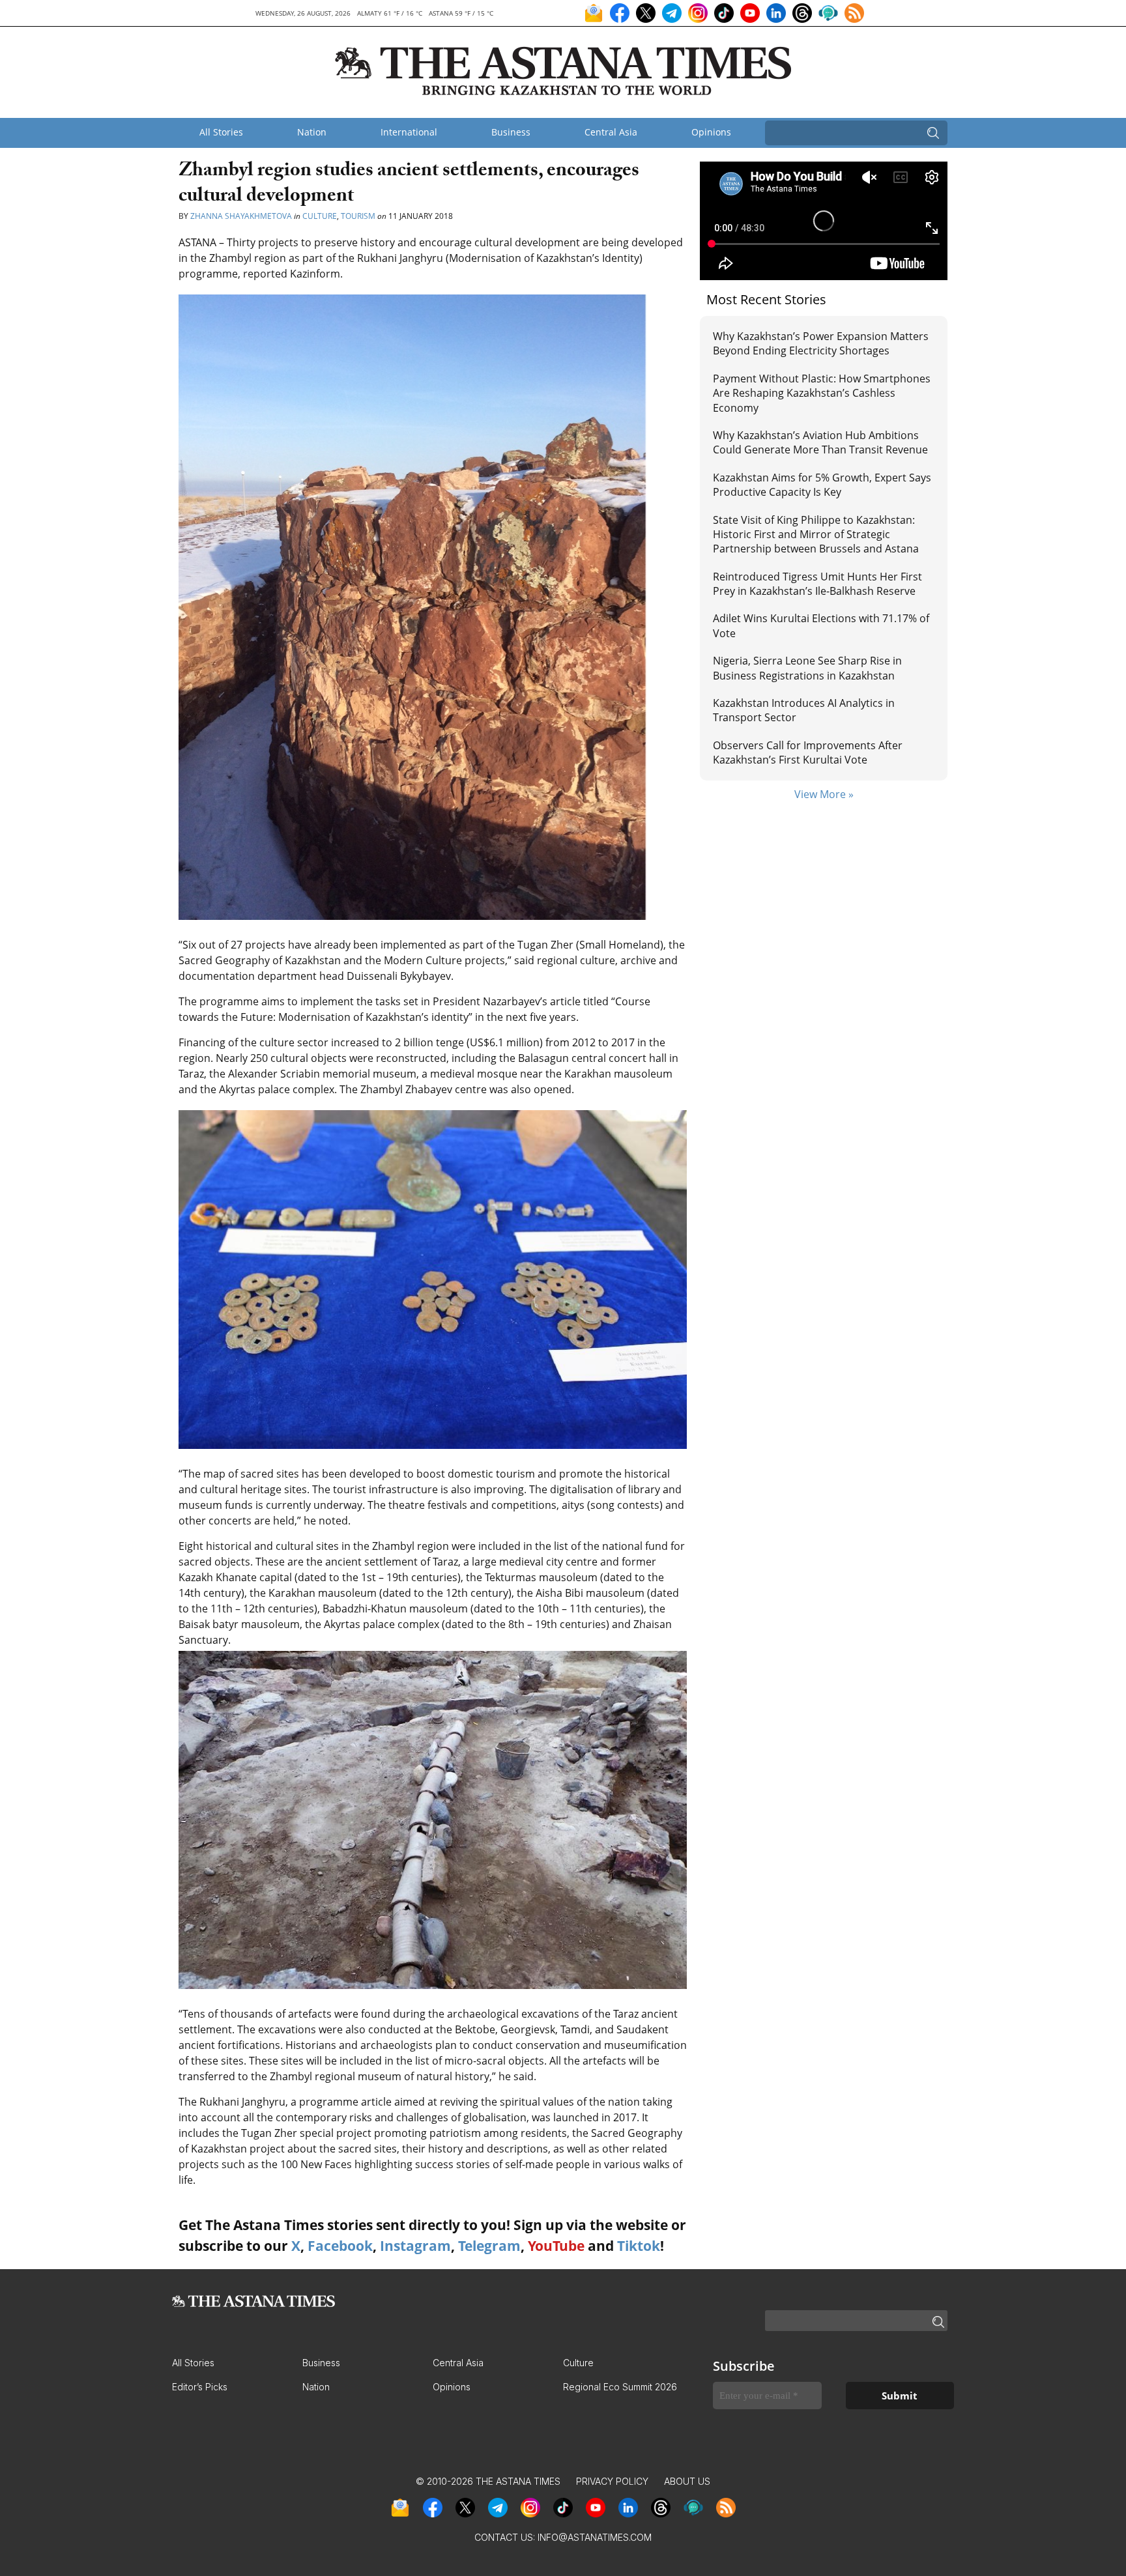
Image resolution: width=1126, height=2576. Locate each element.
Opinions (711, 132)
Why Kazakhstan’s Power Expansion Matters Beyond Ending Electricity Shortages (821, 343)
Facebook (340, 2246)
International (409, 132)
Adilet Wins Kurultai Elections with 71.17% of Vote (821, 625)
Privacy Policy (612, 2481)
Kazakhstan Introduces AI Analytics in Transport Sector (804, 710)
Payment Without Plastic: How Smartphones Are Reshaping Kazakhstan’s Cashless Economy (822, 393)
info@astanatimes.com (595, 2537)
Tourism (358, 216)
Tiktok (639, 2246)
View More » (824, 794)
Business (511, 132)
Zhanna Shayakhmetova (242, 216)
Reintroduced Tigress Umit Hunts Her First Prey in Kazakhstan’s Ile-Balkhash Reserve (817, 584)
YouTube (556, 2246)
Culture (320, 216)
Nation (312, 132)
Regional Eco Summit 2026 (620, 2387)
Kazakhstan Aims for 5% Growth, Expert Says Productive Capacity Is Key (822, 485)
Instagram (415, 2246)
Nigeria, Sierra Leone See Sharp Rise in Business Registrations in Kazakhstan (807, 668)
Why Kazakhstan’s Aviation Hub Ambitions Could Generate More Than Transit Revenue (820, 442)
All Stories (221, 132)
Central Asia (611, 132)
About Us (687, 2481)
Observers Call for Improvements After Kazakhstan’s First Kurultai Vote (808, 752)
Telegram (489, 2246)
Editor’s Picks (200, 2387)
